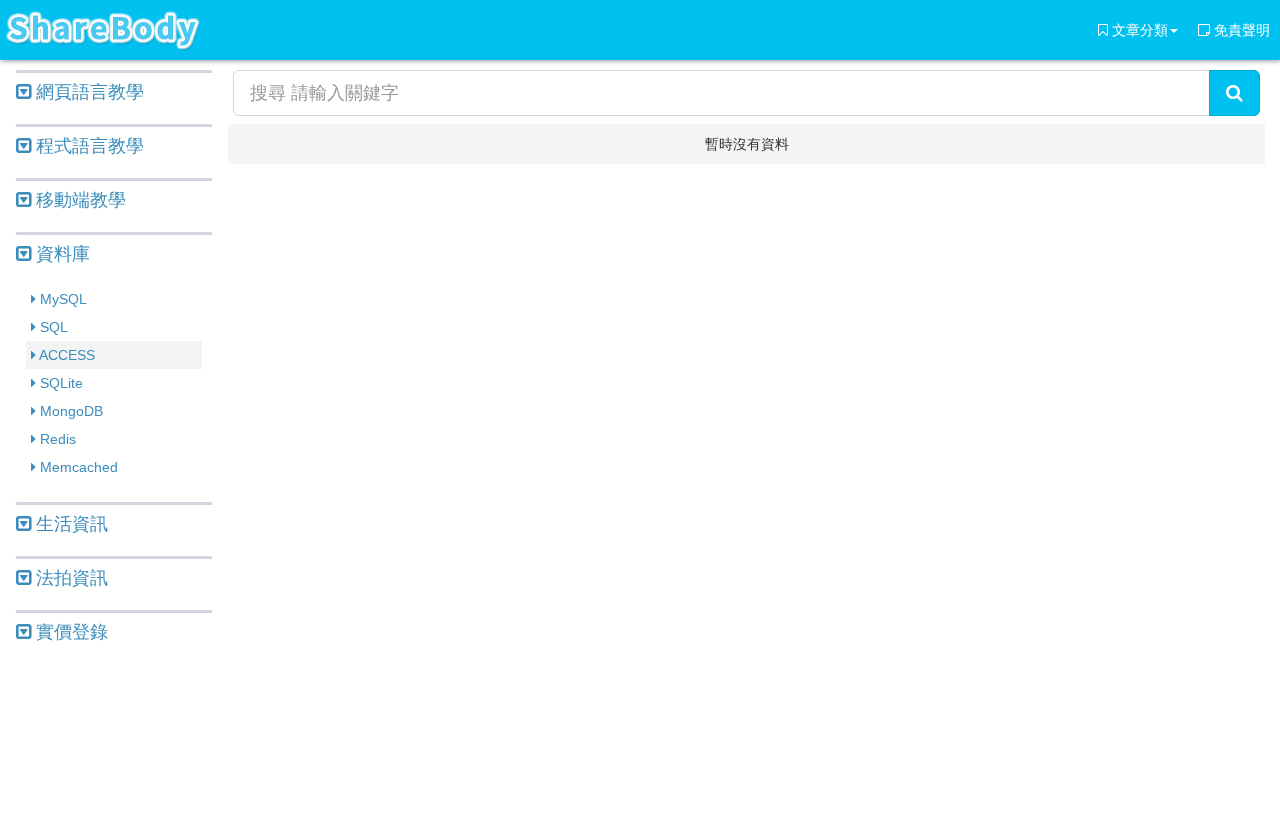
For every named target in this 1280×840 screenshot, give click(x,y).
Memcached (77, 467)
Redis (56, 439)
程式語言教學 (87, 146)
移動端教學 (78, 200)
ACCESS (65, 355)
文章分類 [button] (1138, 30)
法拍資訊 (69, 578)
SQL (52, 327)
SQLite (59, 383)
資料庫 (60, 254)
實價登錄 (69, 632)
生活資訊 (69, 524)
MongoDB (69, 411)
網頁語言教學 (87, 92)
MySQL (61, 299)
